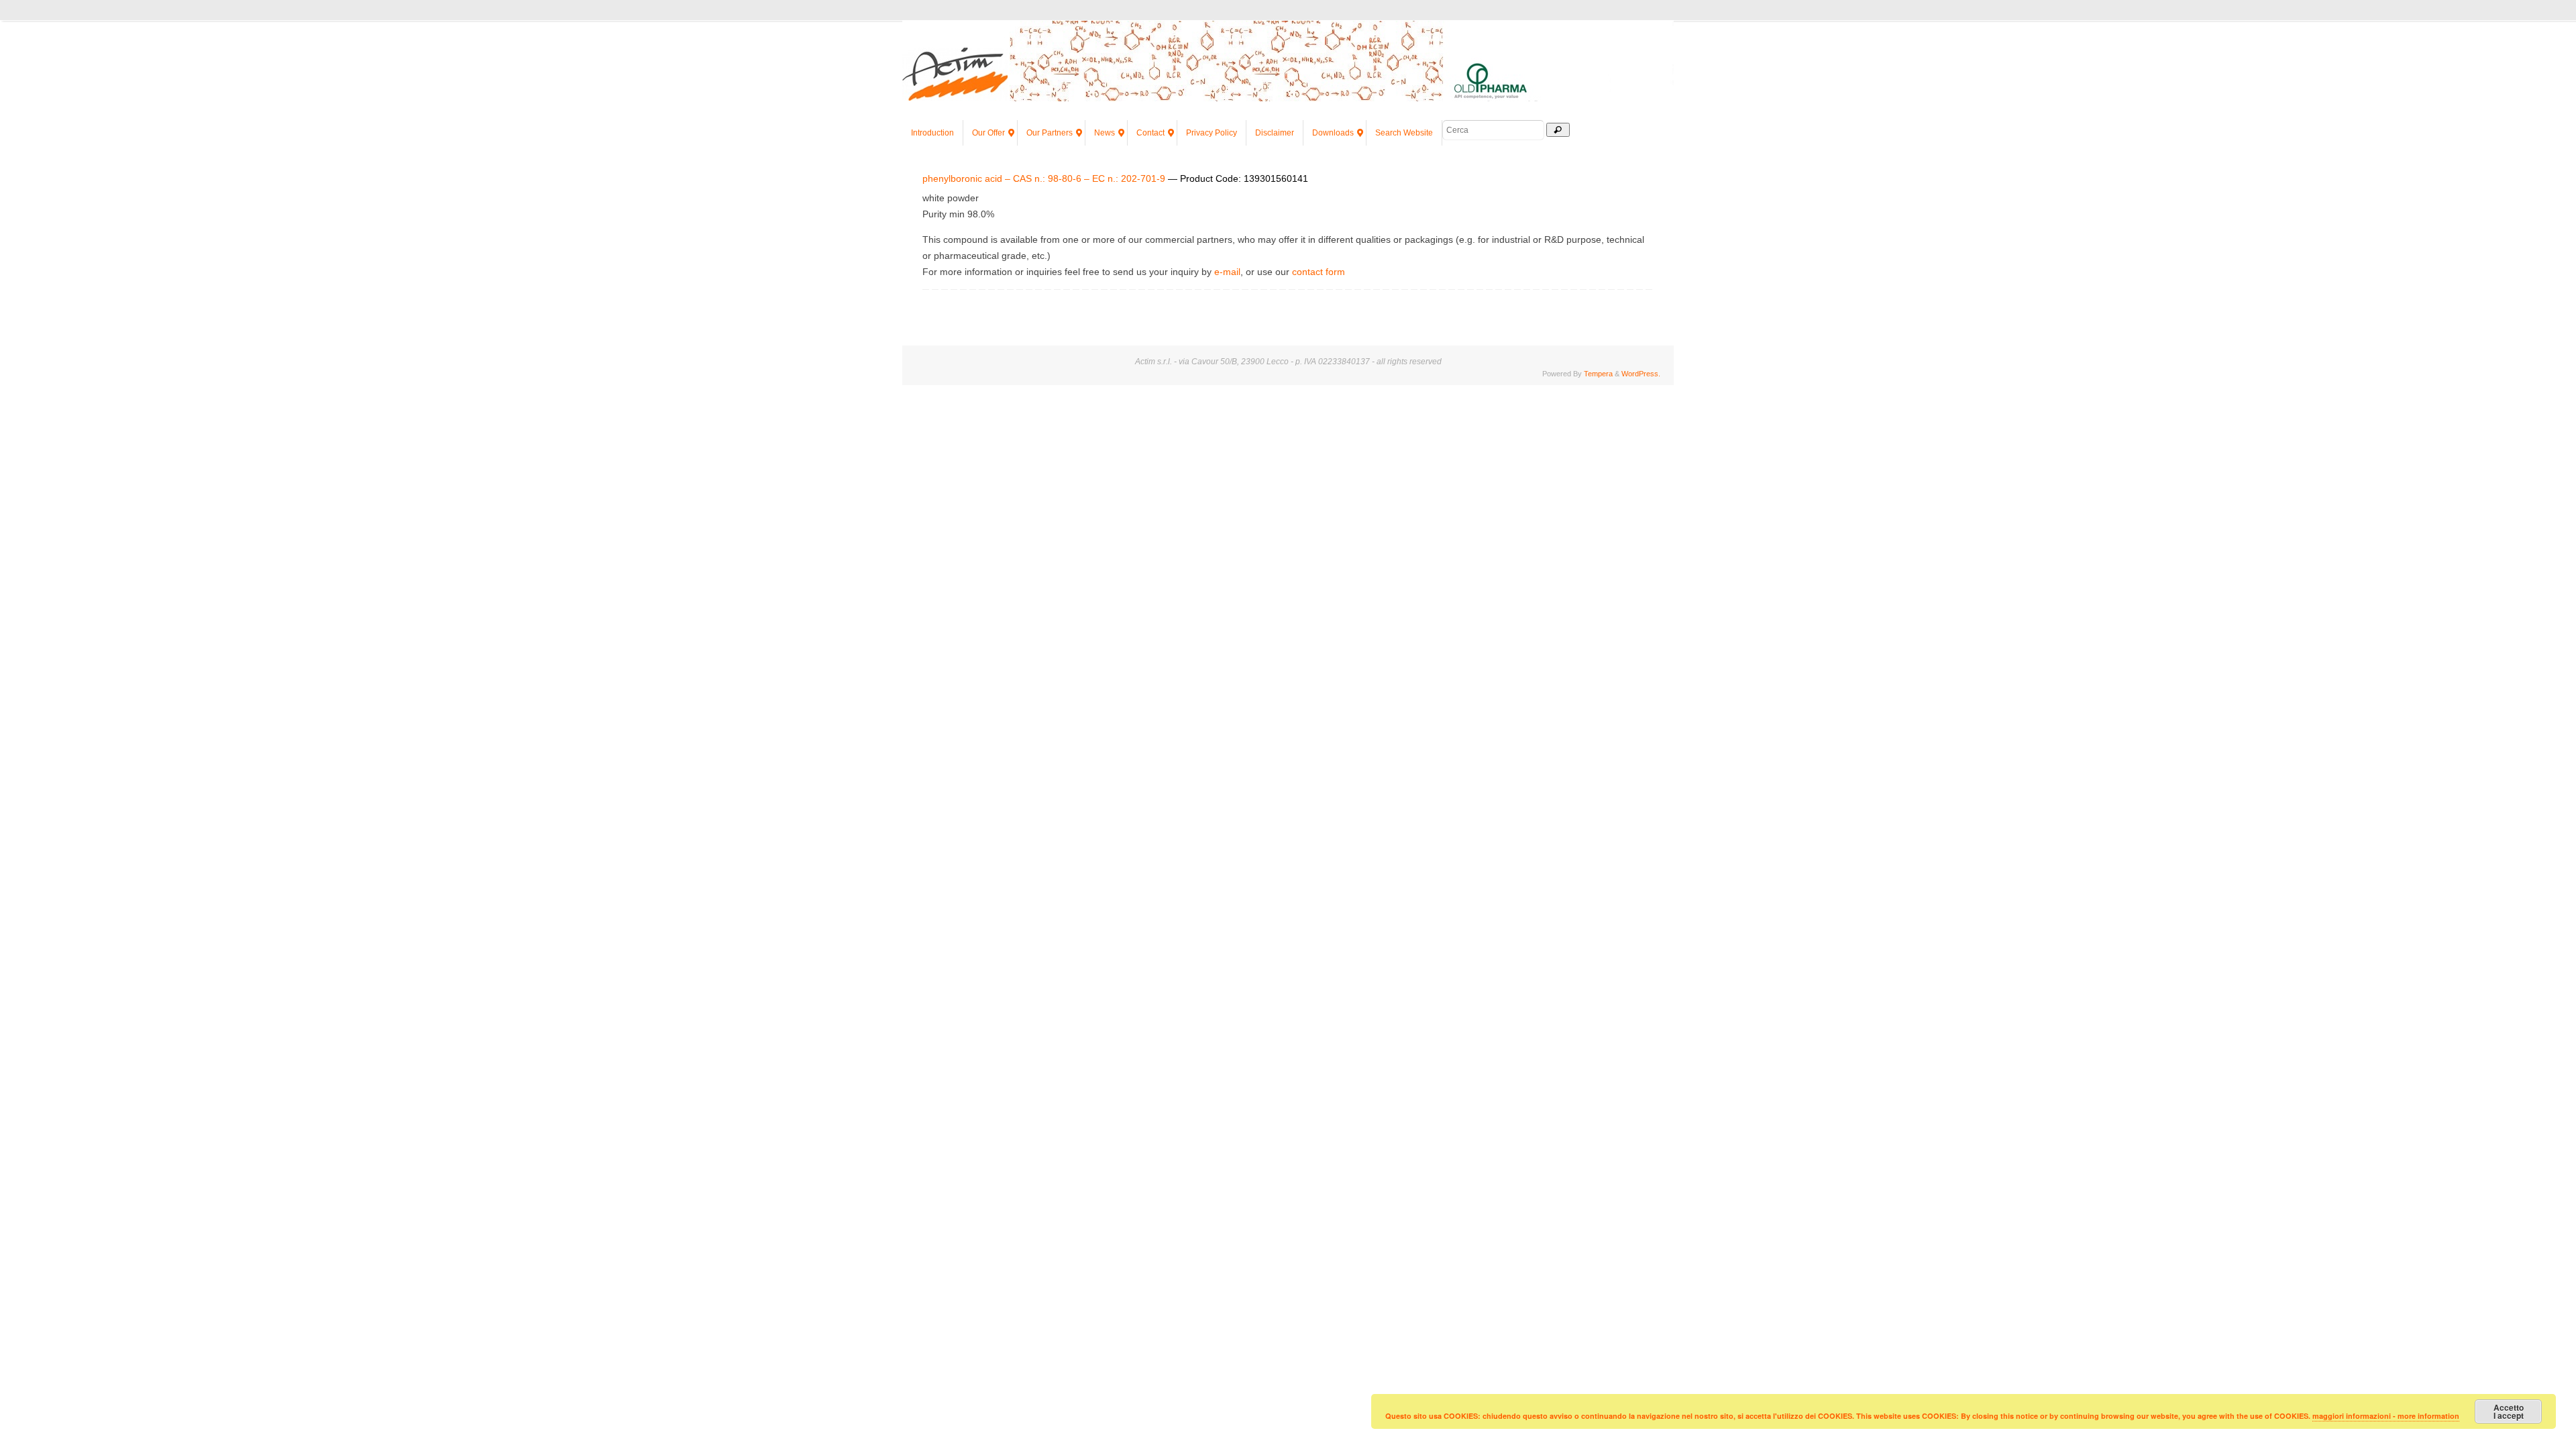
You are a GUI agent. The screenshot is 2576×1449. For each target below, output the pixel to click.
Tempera (1598, 374)
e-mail (1227, 272)
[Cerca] (1558, 130)
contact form (1319, 272)
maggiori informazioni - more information (2386, 1416)
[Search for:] (1494, 130)
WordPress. (1641, 374)
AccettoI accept (2509, 1411)
